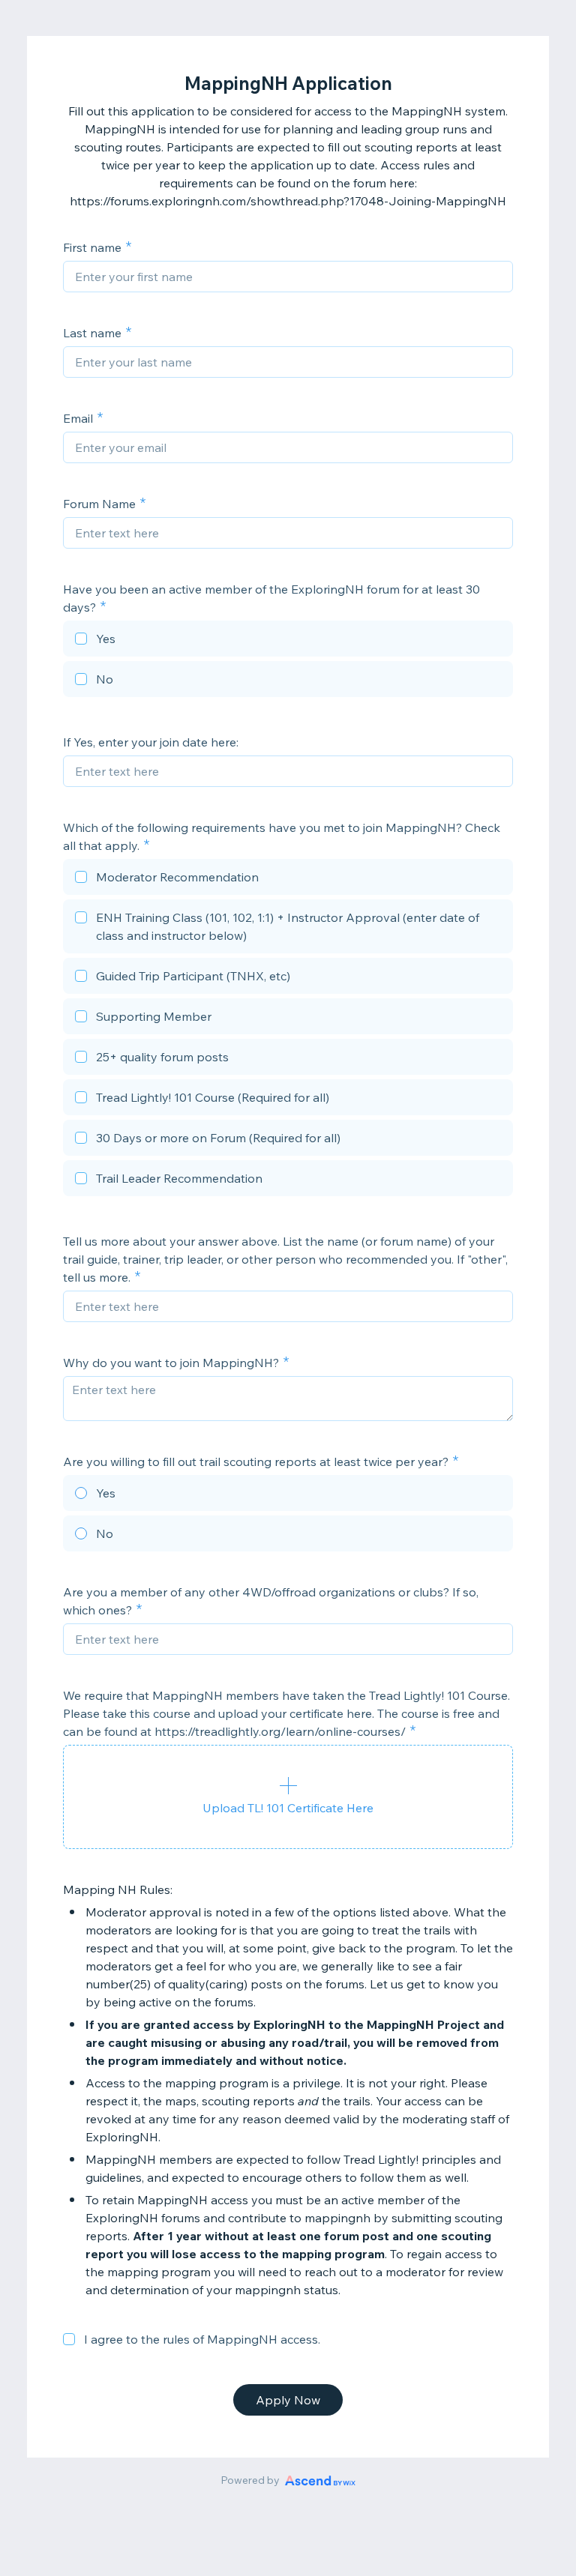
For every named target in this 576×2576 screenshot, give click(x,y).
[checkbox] (288, 641)
